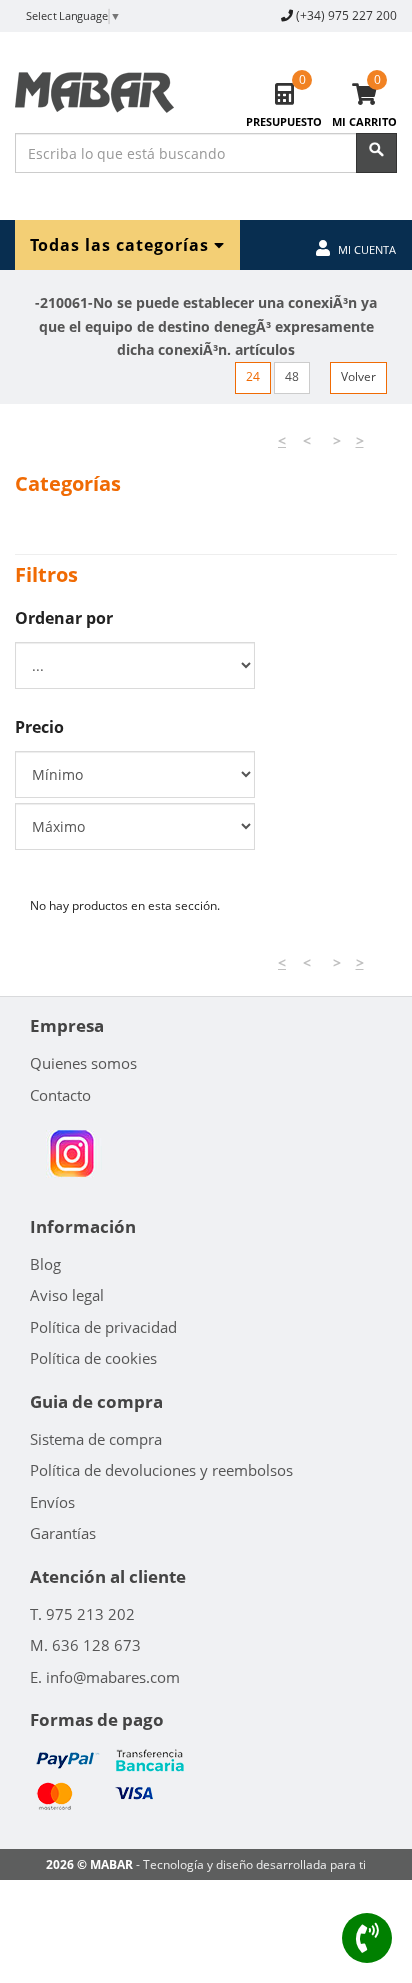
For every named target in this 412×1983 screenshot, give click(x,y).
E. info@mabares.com (105, 1677)
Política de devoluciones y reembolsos (161, 1470)
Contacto (60, 1095)
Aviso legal (67, 1295)
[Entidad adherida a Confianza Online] (71, 1154)
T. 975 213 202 (82, 1614)
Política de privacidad (103, 1327)
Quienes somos (83, 1063)
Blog (45, 1264)
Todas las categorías (122, 244)
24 (253, 376)
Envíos (52, 1502)
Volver (358, 376)
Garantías (63, 1533)
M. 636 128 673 (85, 1645)
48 (292, 376)
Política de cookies (93, 1358)
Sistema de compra (96, 1439)
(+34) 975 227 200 (346, 15)
